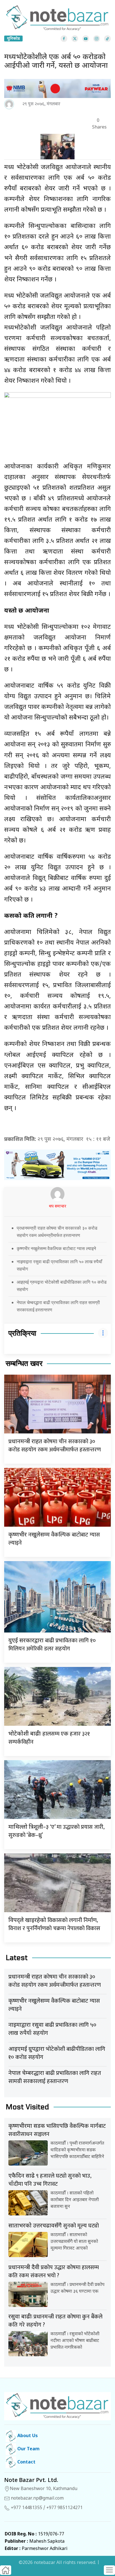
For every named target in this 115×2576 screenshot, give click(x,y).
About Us (27, 2436)
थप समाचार (57, 1207)
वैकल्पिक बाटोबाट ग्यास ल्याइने (54, 1539)
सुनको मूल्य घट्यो (54, 2226)
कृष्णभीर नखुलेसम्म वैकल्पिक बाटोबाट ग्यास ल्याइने (56, 1248)
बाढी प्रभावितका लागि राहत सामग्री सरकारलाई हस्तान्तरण (55, 2077)
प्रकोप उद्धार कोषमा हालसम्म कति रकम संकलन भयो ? (54, 2272)
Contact (26, 2462)
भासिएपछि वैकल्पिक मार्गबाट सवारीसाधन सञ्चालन (57, 2130)
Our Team (28, 2449)
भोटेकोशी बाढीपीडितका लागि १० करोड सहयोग (57, 2053)
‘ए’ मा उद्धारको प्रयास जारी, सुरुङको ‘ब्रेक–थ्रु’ (57, 1831)
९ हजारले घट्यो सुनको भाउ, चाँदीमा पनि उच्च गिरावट (50, 2180)
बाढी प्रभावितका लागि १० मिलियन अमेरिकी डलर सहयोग (52, 1645)
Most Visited (27, 2107)
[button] (109, 2570)
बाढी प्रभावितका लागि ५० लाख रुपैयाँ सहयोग (52, 2029)
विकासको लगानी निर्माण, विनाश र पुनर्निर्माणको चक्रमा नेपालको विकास (54, 1924)
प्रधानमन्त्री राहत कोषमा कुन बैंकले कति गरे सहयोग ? (55, 2321)
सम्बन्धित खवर (24, 1364)
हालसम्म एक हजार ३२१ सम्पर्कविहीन (49, 1738)
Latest (17, 1958)
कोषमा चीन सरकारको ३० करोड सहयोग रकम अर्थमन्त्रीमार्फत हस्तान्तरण (55, 1446)
